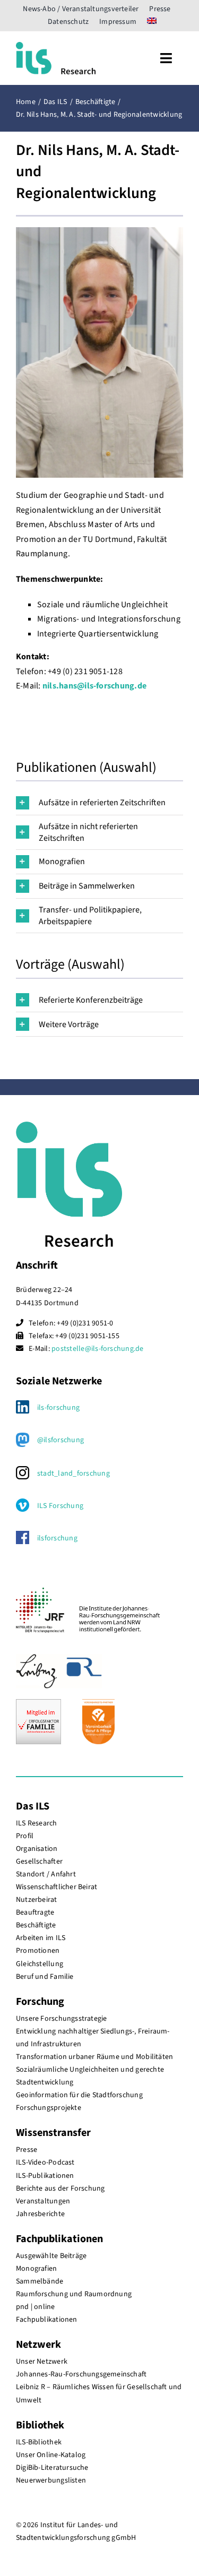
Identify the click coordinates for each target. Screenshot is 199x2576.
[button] (99, 803)
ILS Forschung (60, 1506)
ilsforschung (57, 1538)
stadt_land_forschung (73, 1474)
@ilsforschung (60, 1440)
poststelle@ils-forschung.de (97, 1349)
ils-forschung (58, 1408)
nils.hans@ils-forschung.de (94, 686)
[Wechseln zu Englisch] (152, 22)
